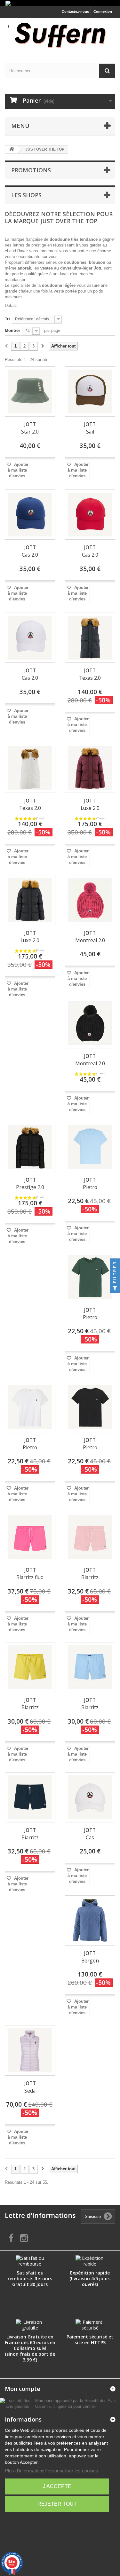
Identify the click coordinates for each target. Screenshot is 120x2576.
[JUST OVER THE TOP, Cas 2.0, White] (30, 638)
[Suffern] (60, 35)
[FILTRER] (115, 1288)
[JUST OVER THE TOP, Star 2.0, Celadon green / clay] (30, 392)
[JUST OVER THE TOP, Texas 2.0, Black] (90, 638)
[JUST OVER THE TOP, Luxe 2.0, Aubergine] (90, 768)
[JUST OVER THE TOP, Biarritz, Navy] (30, 1797)
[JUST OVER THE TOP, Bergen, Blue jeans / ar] (90, 1921)
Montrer (12, 330)
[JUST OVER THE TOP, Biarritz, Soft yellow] (30, 1667)
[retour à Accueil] (12, 149)
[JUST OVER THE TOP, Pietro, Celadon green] (90, 1277)
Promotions (31, 170)
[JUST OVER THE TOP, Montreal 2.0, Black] (90, 1023)
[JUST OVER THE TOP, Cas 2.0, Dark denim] (30, 515)
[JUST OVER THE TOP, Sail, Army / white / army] (90, 392)
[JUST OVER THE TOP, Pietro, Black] (90, 1407)
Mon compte (23, 2389)
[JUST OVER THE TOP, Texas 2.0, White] (30, 768)
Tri (7, 319)
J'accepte (57, 2486)
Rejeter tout (57, 2504)
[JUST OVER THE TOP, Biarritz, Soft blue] (90, 1667)
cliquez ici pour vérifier (74, 2407)
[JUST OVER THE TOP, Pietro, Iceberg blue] (90, 1147)
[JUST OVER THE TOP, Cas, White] (90, 1797)
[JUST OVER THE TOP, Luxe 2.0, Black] (30, 900)
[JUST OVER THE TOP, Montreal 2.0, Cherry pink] (90, 900)
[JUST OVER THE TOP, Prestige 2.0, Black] (30, 1147)
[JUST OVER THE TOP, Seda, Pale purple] (30, 2050)
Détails (11, 305)
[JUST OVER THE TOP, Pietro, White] (30, 1407)
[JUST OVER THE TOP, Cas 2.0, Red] (90, 515)
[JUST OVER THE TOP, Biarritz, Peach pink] (90, 1537)
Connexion (103, 12)
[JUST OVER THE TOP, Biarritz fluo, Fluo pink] (30, 1537)
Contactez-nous (75, 12)
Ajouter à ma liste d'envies (18, 470)
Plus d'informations (25, 2471)
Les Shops (26, 195)
